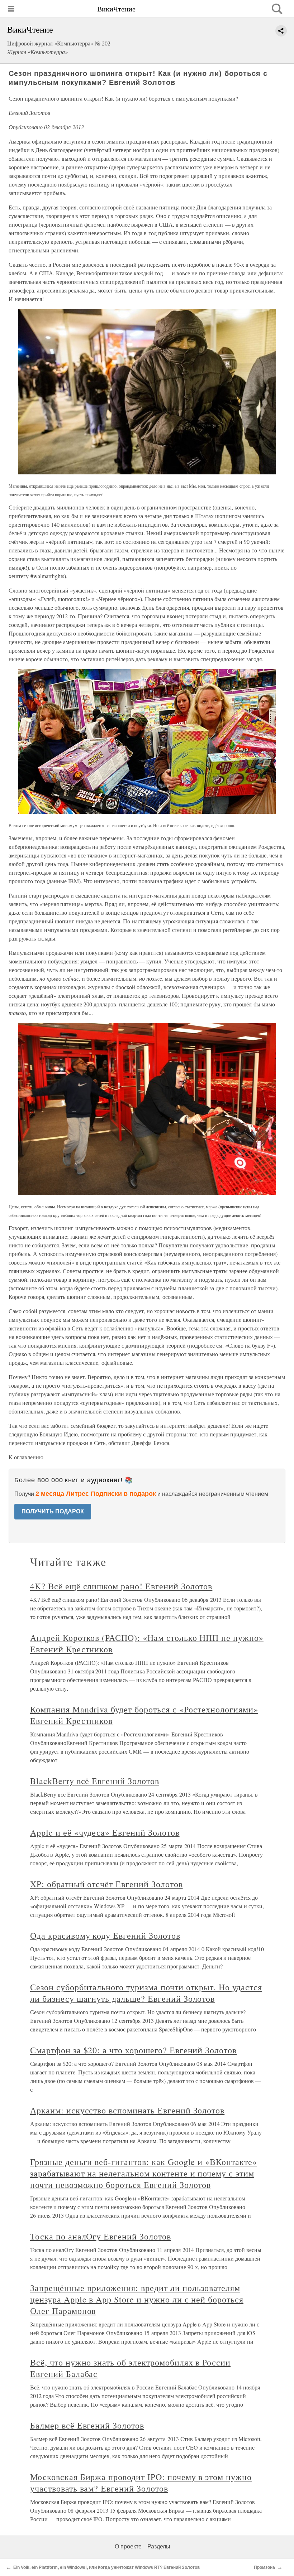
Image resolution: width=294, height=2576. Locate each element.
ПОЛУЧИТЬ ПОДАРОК (53, 1511)
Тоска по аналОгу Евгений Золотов (101, 2236)
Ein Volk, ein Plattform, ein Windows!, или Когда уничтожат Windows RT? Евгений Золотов (106, 2567)
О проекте (128, 2546)
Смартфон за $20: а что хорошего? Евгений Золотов (133, 2050)
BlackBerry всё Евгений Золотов (95, 1781)
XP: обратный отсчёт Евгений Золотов (106, 1884)
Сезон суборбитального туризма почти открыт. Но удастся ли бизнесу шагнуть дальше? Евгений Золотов (146, 1993)
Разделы (159, 2546)
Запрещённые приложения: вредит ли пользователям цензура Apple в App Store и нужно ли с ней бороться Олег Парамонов (137, 2299)
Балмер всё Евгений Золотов (87, 2425)
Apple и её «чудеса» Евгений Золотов (105, 1832)
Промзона (264, 2567)
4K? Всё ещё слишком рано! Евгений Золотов (121, 1586)
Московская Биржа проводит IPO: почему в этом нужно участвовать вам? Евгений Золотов (141, 2483)
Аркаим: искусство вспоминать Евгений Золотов (127, 2110)
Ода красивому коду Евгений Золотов (105, 1935)
